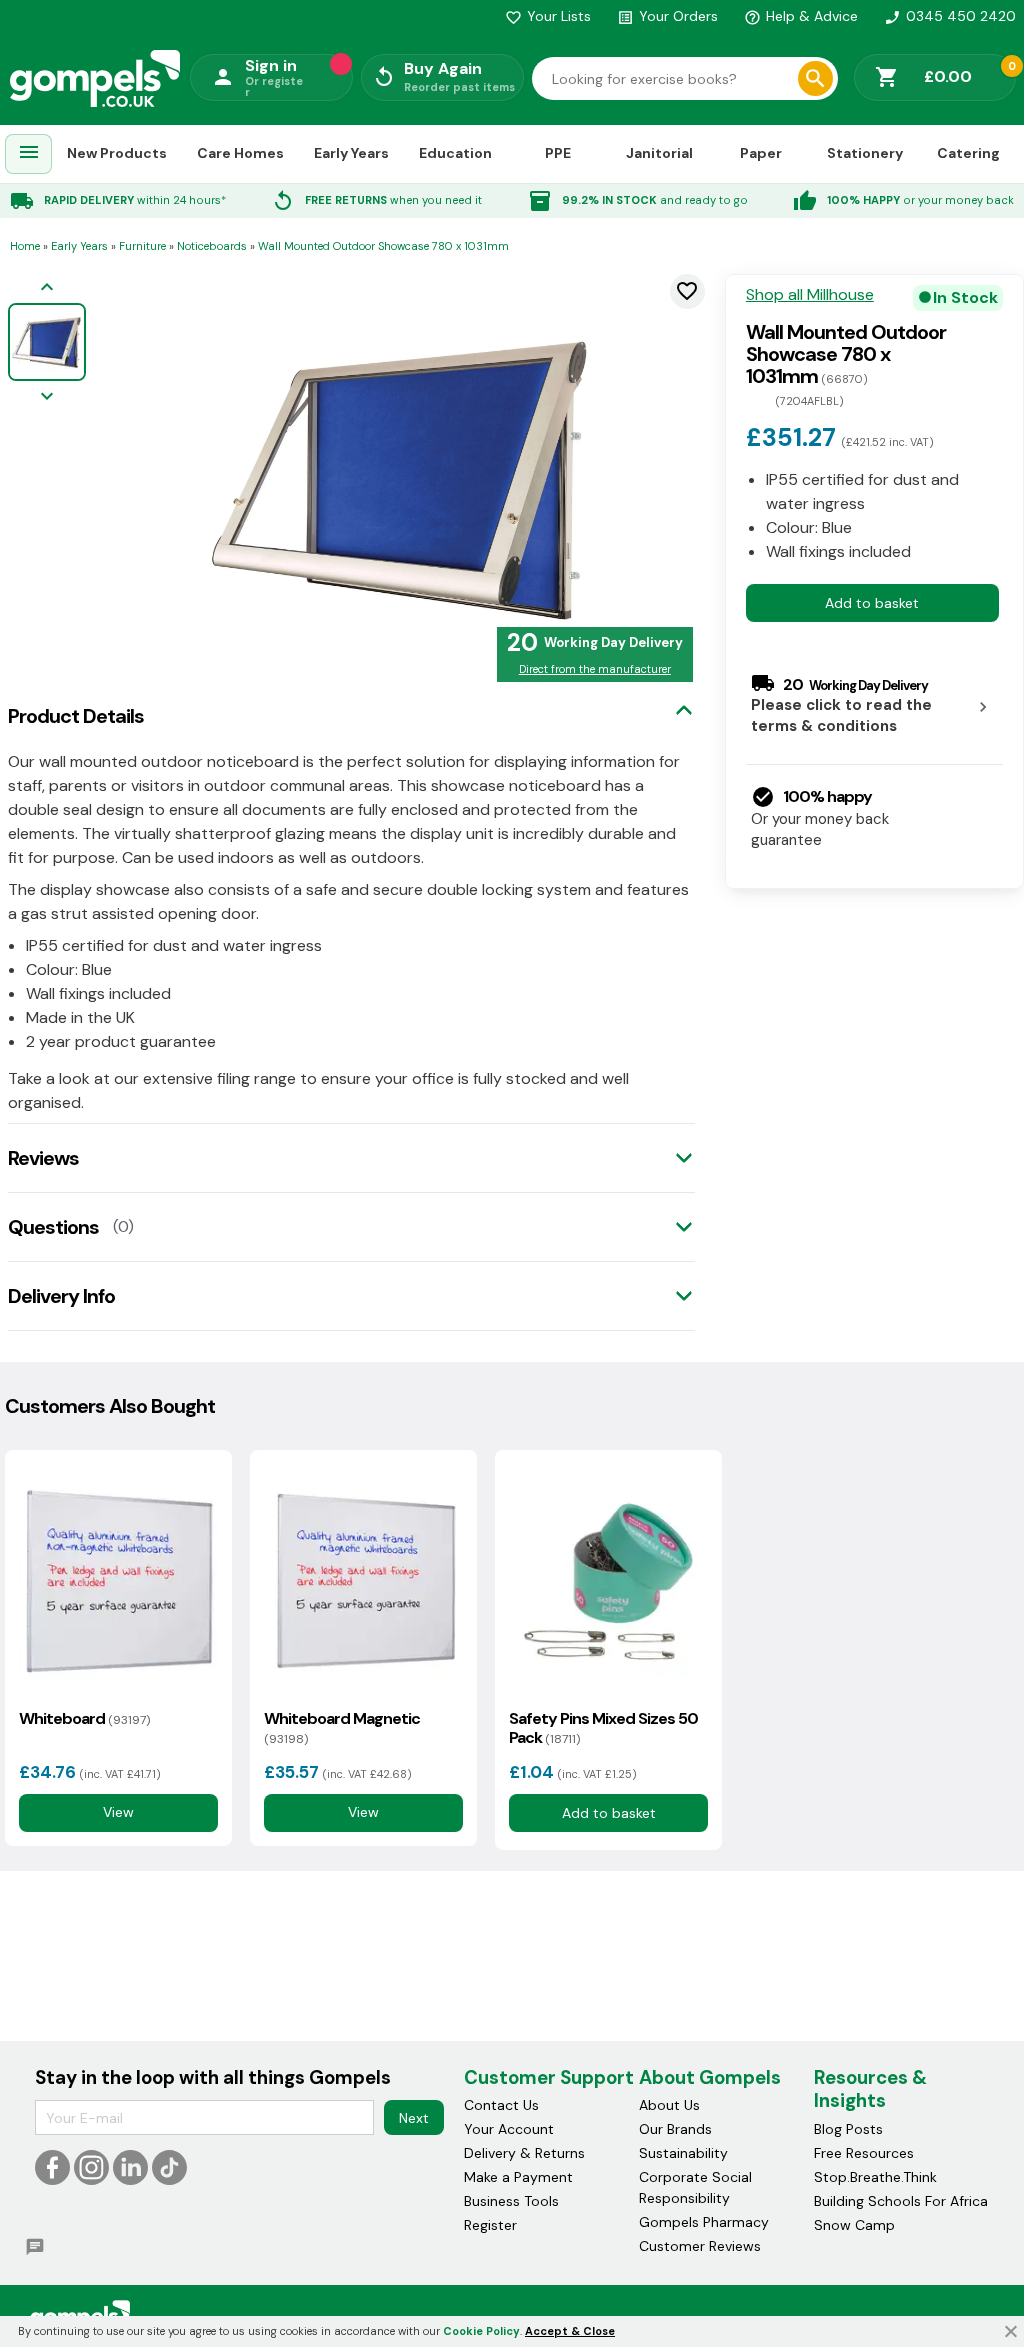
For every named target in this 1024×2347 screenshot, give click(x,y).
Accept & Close (570, 2331)
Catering (968, 153)
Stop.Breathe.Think (875, 2177)
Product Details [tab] (76, 716)
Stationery (865, 153)
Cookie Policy (481, 2331)
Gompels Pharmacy (704, 2222)
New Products (117, 153)
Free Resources (864, 2153)
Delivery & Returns (524, 2153)
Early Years (351, 153)
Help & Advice (801, 16)
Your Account (509, 2129)
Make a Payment (518, 2177)
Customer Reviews (700, 2246)
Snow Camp (854, 2225)
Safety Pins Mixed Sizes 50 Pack (603, 1728)
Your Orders (667, 16)
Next (414, 2118)
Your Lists (548, 16)
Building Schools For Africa (901, 2201)
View (118, 1813)
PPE (558, 153)
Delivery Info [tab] (61, 1296)
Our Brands (675, 2129)
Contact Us (501, 2105)
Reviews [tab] (43, 1158)
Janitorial (659, 153)
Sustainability (683, 2153)
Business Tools (511, 2201)
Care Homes (240, 153)
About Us (669, 2105)
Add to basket (872, 603)
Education (455, 153)
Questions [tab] (53, 1227)
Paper (761, 153)
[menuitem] (29, 154)
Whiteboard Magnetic (342, 1728)
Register (490, 2225)
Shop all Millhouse (810, 295)
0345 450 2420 (950, 16)
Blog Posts (848, 2129)
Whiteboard (84, 1718)
